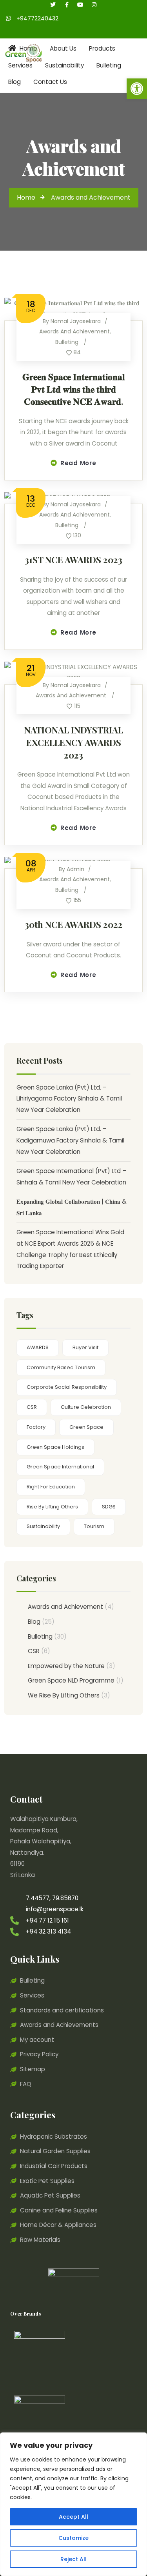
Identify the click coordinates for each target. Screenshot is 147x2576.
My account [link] (37, 2040)
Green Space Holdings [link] (55, 1447)
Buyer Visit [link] (85, 1347)
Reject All (73, 2559)
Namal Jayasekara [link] (76, 321)
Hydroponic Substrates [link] (54, 2137)
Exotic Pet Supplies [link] (47, 2181)
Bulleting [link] (67, 342)
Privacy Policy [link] (39, 2054)
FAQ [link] (26, 2084)
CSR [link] (32, 1407)
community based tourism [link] (61, 1367)
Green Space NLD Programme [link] (71, 1680)
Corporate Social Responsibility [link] (67, 1387)
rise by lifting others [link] (52, 1507)
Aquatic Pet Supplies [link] (50, 2195)
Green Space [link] (86, 1427)
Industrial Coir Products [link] (54, 2166)
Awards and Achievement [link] (74, 331)
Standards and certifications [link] (62, 2010)
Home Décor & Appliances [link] (58, 2225)
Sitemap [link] (33, 2069)
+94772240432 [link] (37, 18)
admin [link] (75, 869)
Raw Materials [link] (40, 2240)
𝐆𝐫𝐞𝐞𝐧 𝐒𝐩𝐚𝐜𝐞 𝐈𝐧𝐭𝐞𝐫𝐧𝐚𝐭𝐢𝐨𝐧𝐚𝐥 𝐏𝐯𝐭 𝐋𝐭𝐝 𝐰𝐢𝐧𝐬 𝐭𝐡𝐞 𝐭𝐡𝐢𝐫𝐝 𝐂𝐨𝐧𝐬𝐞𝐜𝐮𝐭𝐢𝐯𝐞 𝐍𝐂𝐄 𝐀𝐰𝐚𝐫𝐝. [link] (73, 389)
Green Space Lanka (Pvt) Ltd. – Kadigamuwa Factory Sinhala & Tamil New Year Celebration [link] (70, 1140)
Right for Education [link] (51, 1487)
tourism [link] (94, 1526)
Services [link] (32, 1995)
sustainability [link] (43, 1526)
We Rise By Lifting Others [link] (64, 1695)
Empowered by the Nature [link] (66, 1666)
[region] (73, 2504)
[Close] (139, 2439)
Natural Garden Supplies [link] (55, 2151)
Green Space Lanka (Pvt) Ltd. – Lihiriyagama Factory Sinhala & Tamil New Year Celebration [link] (69, 1099)
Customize (73, 2538)
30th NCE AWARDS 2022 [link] (74, 924)
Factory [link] (36, 1427)
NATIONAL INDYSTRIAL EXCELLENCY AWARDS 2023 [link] (74, 742)
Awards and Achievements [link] (59, 2025)
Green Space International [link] (60, 1467)
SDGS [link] (109, 1507)
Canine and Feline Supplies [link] (59, 2210)
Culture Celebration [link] (86, 1407)
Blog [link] (34, 1622)
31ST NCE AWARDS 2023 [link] (73, 560)
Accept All (73, 2517)
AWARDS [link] (38, 1347)
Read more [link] (78, 463)
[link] (137, 89)
